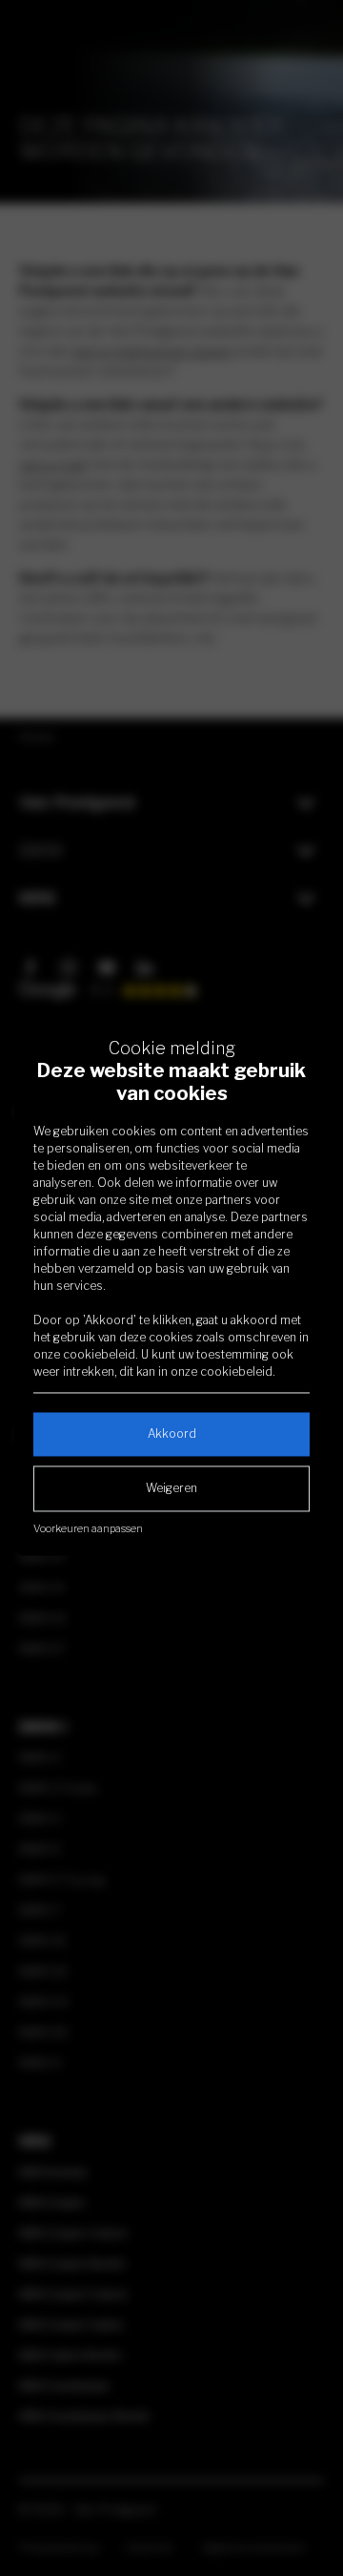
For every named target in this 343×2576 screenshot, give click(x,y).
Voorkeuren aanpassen (88, 1528)
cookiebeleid (99, 1354)
